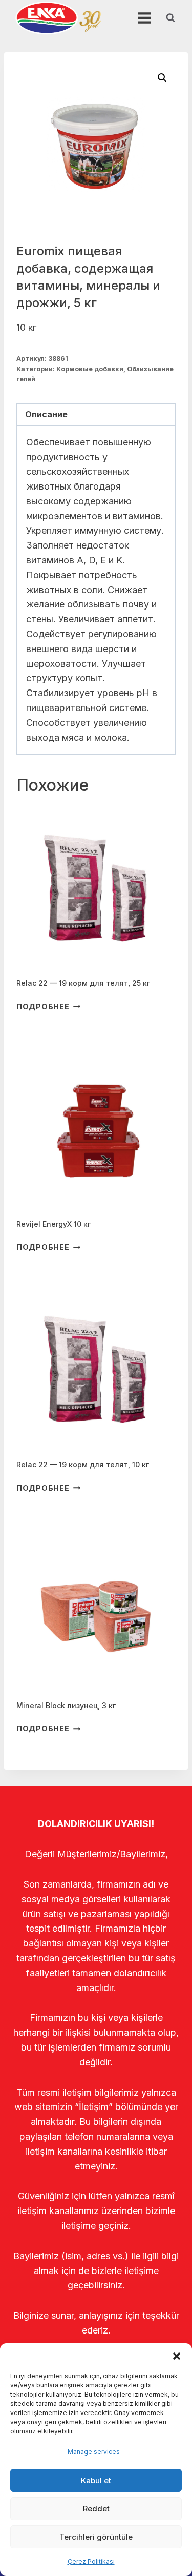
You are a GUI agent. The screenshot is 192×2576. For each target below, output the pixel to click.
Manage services (94, 2452)
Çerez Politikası (91, 2561)
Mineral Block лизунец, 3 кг (66, 1705)
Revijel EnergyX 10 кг (54, 1224)
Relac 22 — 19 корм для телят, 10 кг (83, 1464)
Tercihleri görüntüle (96, 2537)
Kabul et (96, 2480)
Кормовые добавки (90, 369)
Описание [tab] (46, 414)
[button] (177, 2356)
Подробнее (43, 1007)
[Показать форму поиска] (170, 18)
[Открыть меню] (144, 18)
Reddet (96, 2509)
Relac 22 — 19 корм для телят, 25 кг (83, 983)
